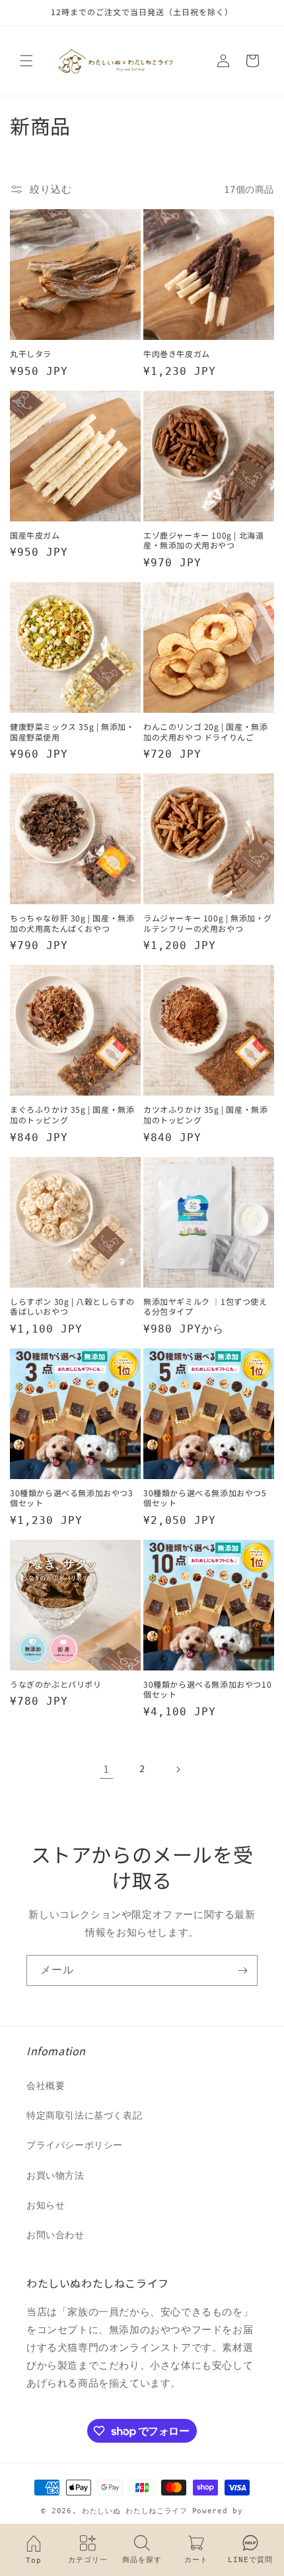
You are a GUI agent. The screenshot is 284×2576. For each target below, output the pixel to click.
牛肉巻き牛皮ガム (177, 354)
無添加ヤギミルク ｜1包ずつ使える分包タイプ (205, 1306)
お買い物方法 (55, 2175)
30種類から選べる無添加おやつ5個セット (205, 1498)
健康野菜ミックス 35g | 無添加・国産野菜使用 (72, 732)
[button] (26, 61)
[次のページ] (178, 1769)
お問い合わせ (55, 2235)
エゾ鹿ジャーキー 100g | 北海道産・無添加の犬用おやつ (203, 540)
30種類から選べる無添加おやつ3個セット (72, 1498)
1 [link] (106, 1769)
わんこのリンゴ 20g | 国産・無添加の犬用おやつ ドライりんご (205, 732)
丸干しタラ (31, 354)
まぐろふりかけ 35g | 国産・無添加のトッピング (72, 1114)
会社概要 (46, 2086)
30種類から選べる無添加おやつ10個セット (207, 1689)
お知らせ (46, 2205)
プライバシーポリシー (75, 2145)
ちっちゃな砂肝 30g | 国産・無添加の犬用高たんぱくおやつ (72, 923)
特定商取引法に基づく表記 (84, 2115)
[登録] (242, 1970)
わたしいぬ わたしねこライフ (135, 2511)
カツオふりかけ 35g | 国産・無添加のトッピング (205, 1114)
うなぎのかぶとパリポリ (56, 1684)
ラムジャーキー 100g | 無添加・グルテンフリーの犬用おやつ (208, 923)
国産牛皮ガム (35, 535)
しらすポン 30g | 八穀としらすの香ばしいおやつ (72, 1306)
